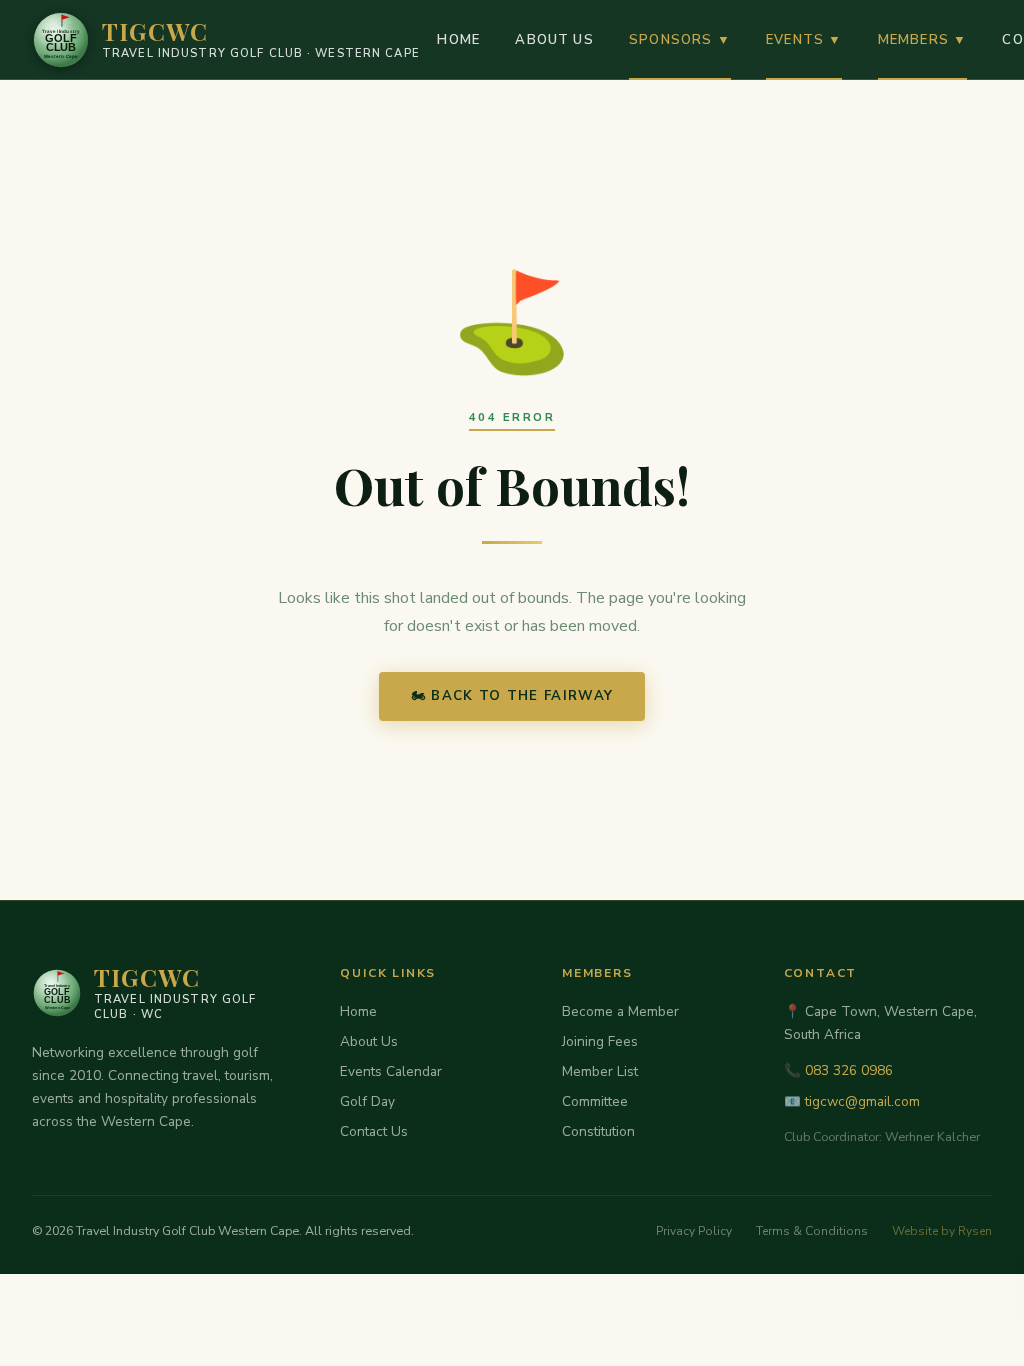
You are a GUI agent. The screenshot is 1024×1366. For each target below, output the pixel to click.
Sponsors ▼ (680, 40)
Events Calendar (391, 1071)
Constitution (598, 1131)
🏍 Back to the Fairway (512, 696)
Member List (600, 1071)
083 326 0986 (849, 1070)
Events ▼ (804, 40)
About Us (554, 40)
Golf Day (367, 1101)
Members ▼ (923, 40)
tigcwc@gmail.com (862, 1101)
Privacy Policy (694, 1231)
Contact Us (374, 1131)
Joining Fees (600, 1041)
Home (458, 40)
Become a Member (620, 1011)
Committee (595, 1101)
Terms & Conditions (812, 1231)
